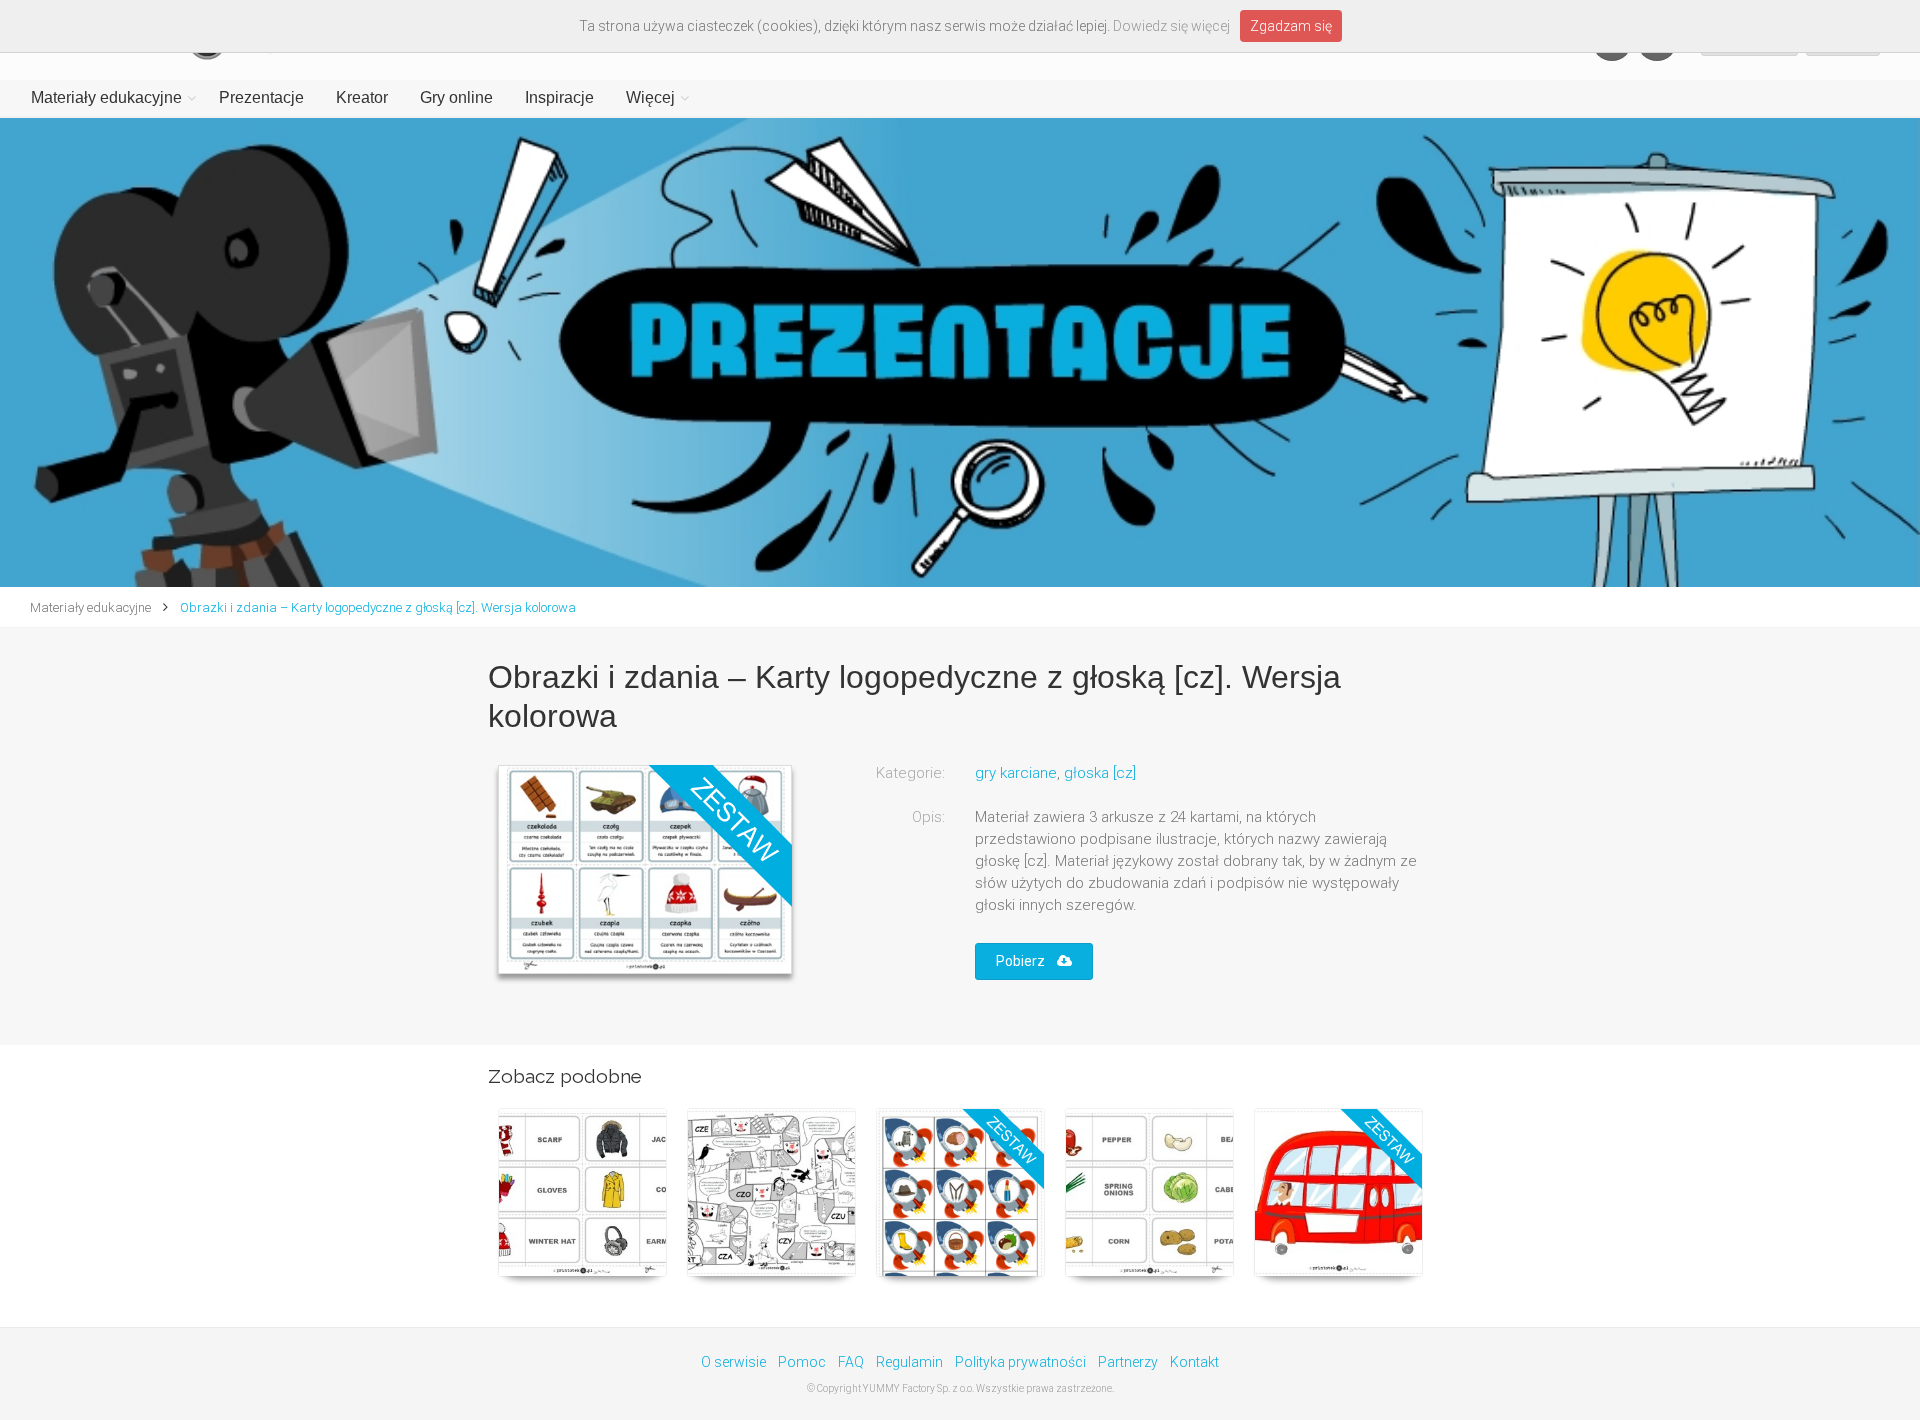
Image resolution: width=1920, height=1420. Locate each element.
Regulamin (909, 1362)
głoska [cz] (1100, 773)
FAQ (851, 1362)
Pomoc (802, 1362)
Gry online (456, 97)
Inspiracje (559, 97)
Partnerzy (1128, 1362)
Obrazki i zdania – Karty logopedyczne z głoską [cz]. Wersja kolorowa (376, 607)
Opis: (928, 817)
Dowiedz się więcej (1171, 26)
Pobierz (1026, 961)
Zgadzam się (1291, 26)
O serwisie (733, 1362)
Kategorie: (910, 773)
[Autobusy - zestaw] (1338, 1192)
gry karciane (1016, 773)
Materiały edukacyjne (106, 97)
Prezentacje (261, 97)
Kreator (362, 97)
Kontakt (1194, 1362)
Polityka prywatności (1020, 1362)
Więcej (650, 97)
